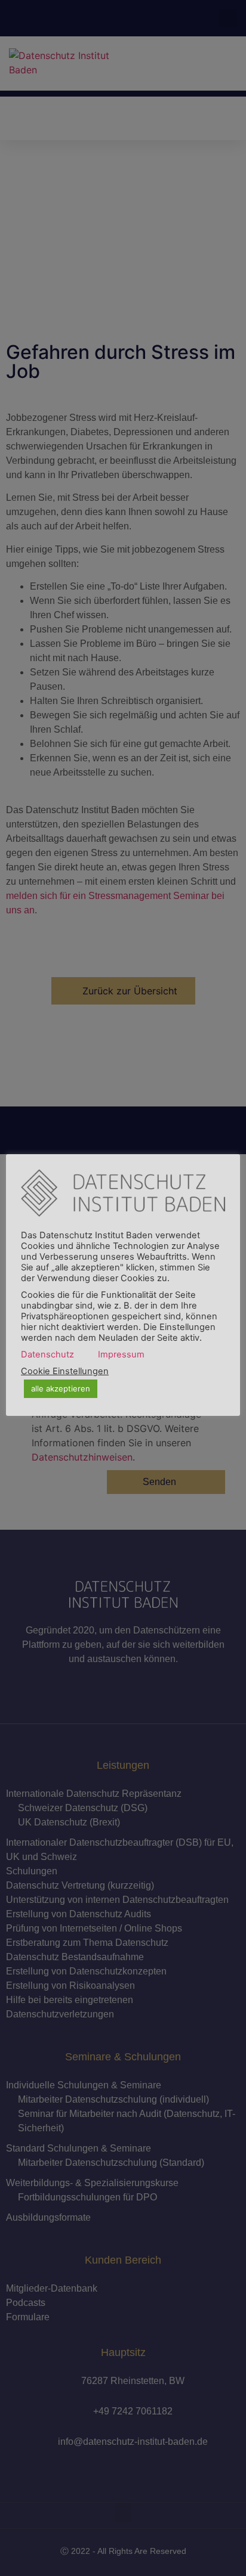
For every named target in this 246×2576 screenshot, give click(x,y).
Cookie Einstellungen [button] (65, 1371)
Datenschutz (47, 1354)
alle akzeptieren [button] (61, 1388)
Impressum (121, 1354)
